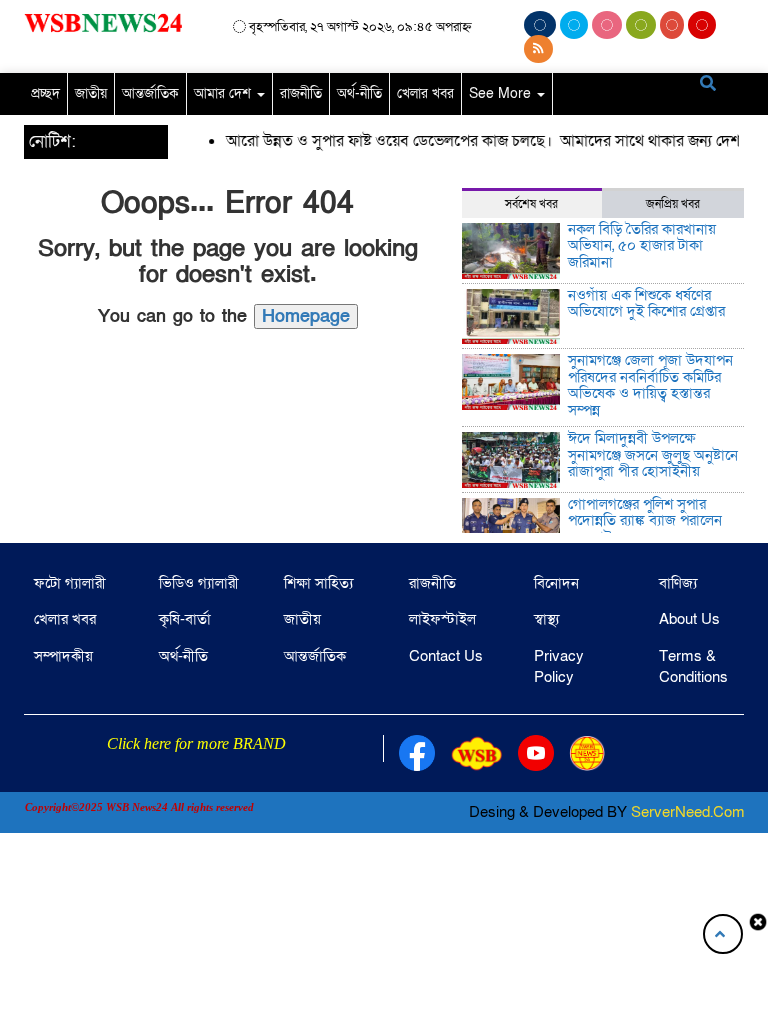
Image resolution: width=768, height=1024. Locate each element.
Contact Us (446, 656)
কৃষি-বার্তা (185, 619)
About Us (689, 619)
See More (502, 93)
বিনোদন (556, 583)
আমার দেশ (224, 93)
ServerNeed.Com (688, 812)
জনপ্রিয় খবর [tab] (673, 204)
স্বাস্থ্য (546, 619)
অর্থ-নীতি (359, 93)
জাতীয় (91, 93)
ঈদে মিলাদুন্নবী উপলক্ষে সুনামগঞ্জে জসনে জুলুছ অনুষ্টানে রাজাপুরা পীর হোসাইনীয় (653, 454)
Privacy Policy (559, 666)
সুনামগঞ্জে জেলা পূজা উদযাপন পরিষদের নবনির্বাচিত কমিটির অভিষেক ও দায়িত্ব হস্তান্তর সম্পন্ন (650, 385)
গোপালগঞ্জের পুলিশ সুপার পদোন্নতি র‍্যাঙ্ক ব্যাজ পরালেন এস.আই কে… (645, 520)
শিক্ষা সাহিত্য (318, 583)
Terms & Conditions (693, 666)
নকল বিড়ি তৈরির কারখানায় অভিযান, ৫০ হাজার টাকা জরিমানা (642, 245)
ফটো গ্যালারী (70, 583)
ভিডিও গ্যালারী (199, 583)
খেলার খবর (425, 93)
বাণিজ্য (678, 583)
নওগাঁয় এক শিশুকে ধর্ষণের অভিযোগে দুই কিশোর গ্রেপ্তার (646, 303)
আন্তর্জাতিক (150, 93)
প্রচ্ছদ (45, 93)
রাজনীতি (301, 93)
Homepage (306, 316)
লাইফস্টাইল (442, 619)
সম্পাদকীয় (63, 656)
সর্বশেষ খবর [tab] (531, 204)
